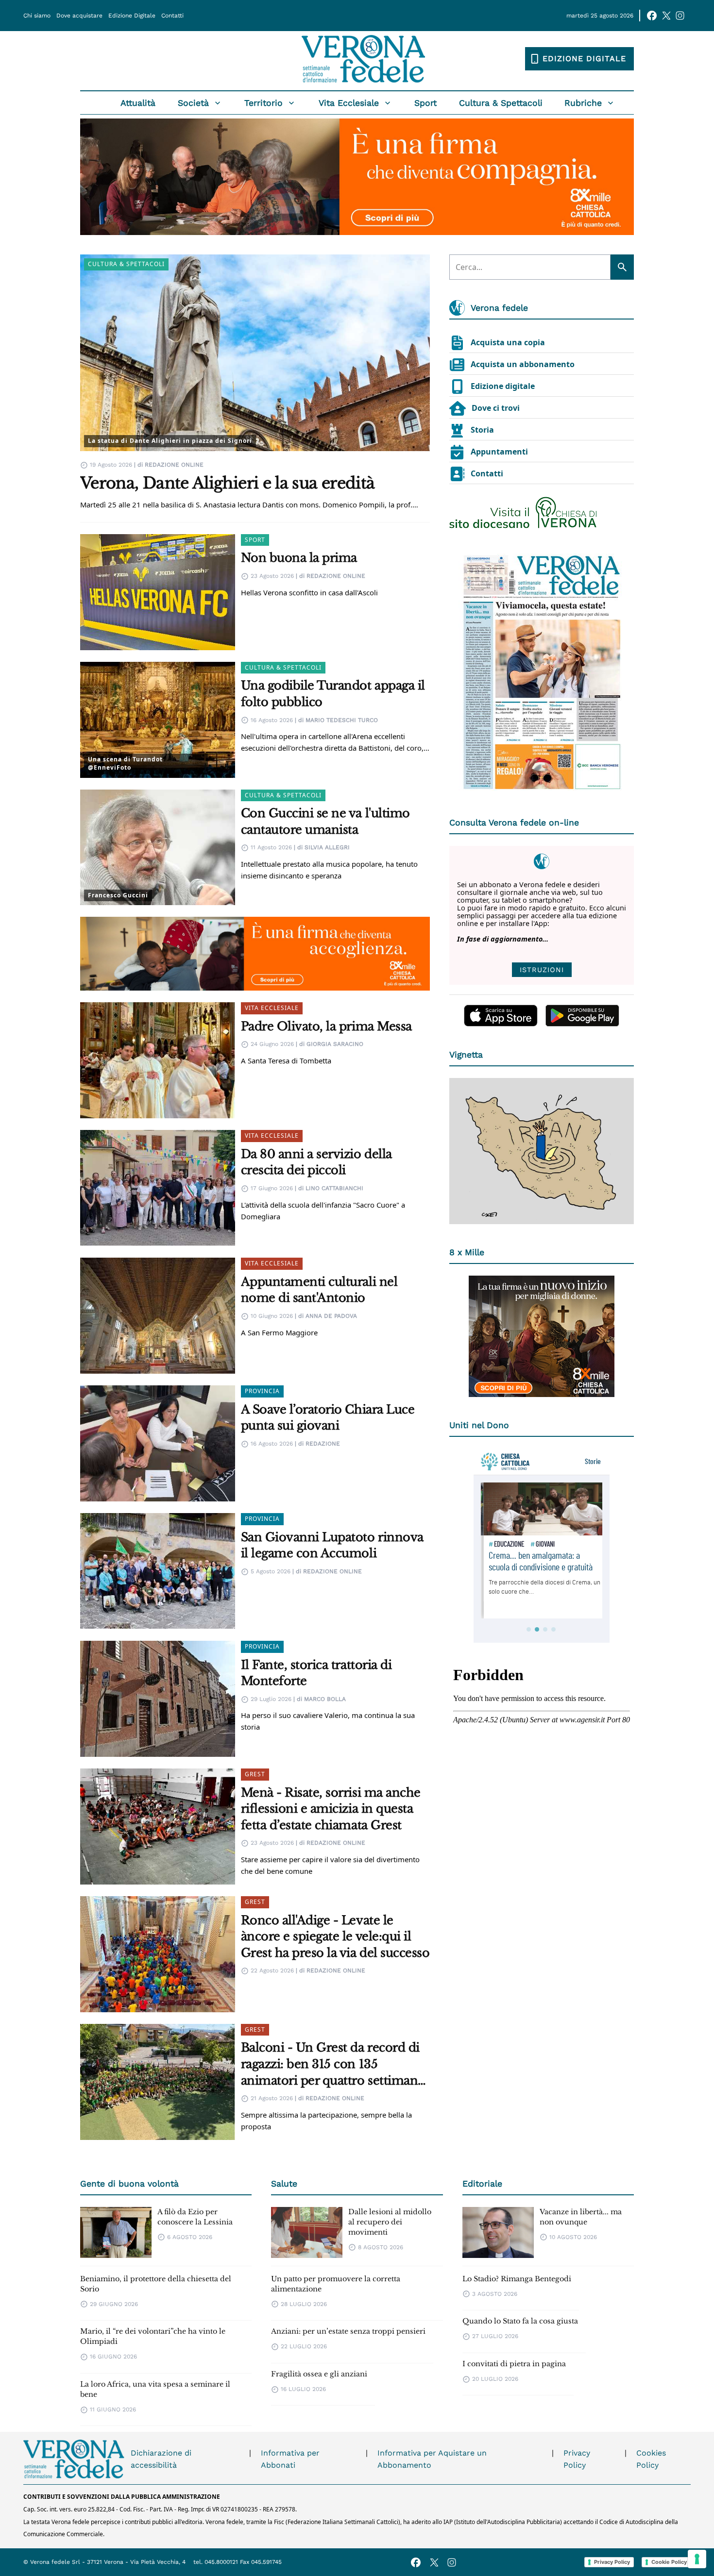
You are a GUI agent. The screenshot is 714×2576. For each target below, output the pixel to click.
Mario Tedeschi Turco (342, 720)
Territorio (263, 103)
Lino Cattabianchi (334, 1188)
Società (193, 103)
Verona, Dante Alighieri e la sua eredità (227, 483)
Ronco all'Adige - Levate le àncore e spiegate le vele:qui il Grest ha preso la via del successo (335, 1936)
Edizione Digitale (132, 16)
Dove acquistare (79, 16)
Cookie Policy (669, 2562)
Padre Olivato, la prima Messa (326, 1026)
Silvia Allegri (327, 847)
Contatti (172, 16)
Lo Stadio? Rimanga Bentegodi (517, 2279)
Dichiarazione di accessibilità (161, 2459)
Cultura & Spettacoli (501, 103)
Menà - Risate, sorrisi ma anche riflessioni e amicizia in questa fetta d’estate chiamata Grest (331, 1809)
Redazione (323, 1444)
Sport (425, 103)
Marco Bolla (325, 1699)
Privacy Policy (577, 2459)
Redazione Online (174, 465)
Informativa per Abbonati (290, 2459)
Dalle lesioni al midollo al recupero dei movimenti (390, 2222)
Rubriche (583, 103)
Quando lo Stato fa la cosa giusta (520, 2321)
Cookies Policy (651, 2459)
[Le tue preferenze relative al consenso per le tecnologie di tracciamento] (697, 2559)
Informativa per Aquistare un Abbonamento (432, 2459)
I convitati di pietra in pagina (514, 2364)
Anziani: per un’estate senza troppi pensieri (348, 2331)
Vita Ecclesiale (349, 103)
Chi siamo (37, 16)
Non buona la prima (299, 558)
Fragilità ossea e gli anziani (319, 2374)
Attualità (138, 103)
